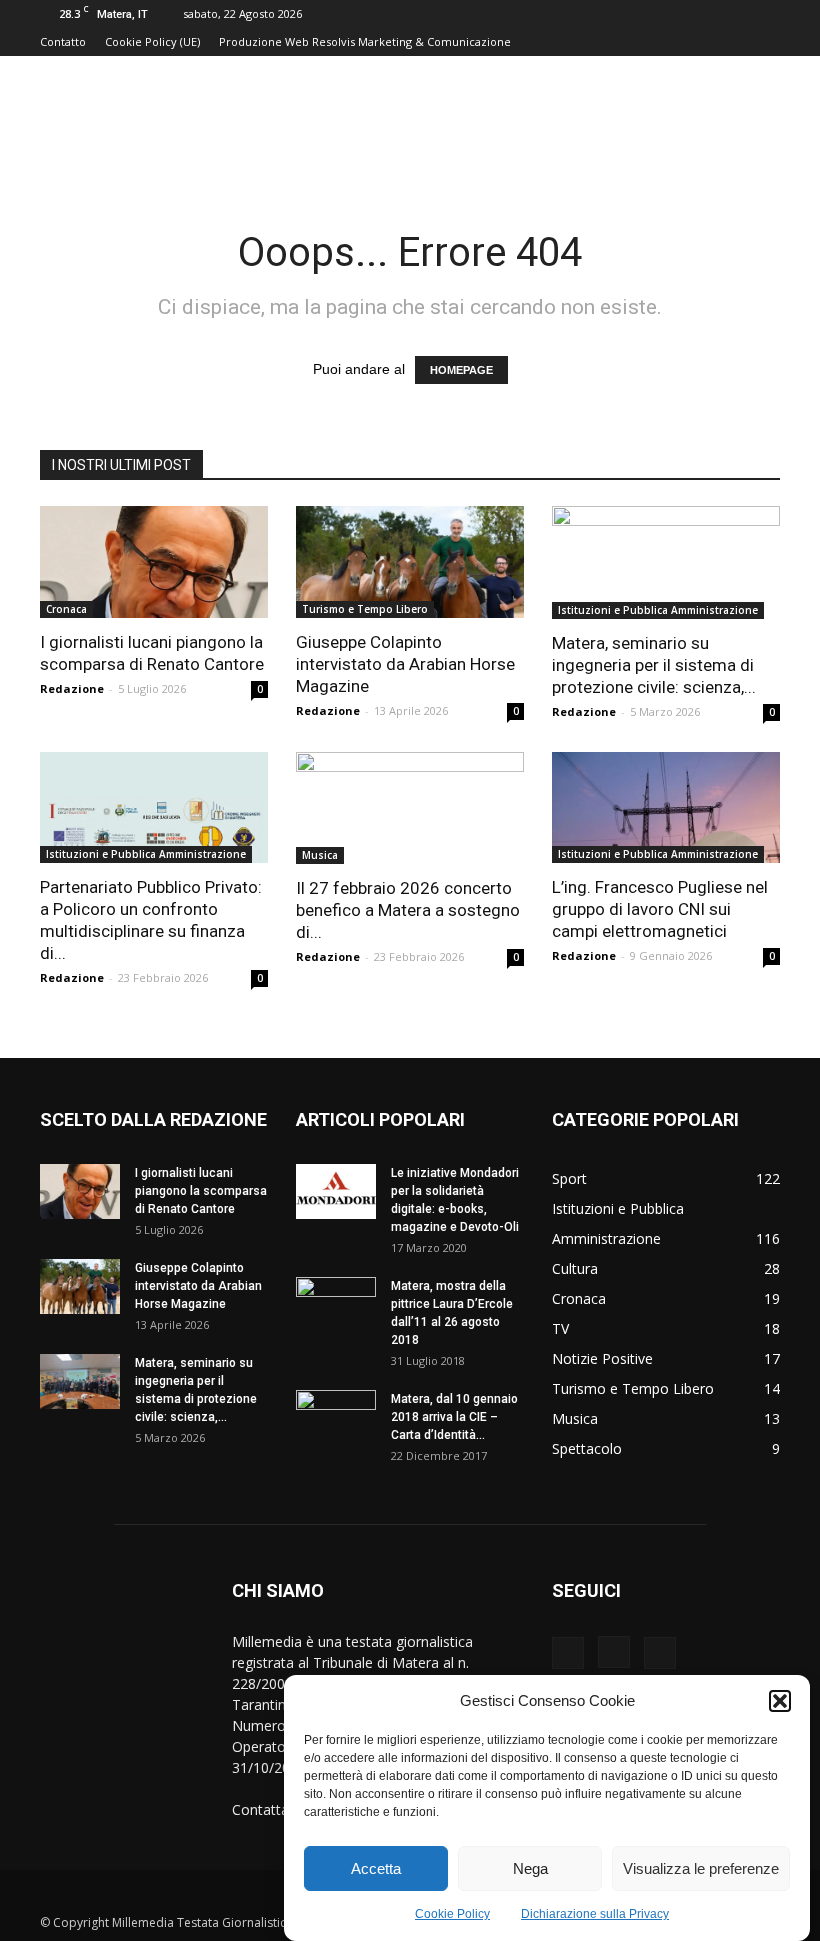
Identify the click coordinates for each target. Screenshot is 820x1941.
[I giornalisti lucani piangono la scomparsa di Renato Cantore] (154, 562)
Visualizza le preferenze (701, 1868)
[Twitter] (660, 1653)
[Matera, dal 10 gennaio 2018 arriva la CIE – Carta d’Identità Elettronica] (336, 1418)
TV (560, 1328)
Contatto (63, 41)
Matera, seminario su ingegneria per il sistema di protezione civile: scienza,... (654, 665)
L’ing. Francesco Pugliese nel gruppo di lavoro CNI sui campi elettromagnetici (660, 909)
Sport (569, 1178)
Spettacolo (587, 1448)
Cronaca (66, 609)
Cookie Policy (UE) (152, 41)
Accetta (376, 1868)
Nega (530, 1868)
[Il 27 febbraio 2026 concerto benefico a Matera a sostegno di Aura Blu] (410, 808)
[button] (780, 1701)
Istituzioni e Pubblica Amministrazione (658, 610)
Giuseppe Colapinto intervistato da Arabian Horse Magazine (405, 664)
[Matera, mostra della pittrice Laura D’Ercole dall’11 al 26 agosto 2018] (336, 1305)
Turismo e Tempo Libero (365, 609)
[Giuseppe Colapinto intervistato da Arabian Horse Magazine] (410, 562)
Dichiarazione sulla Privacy (595, 1914)
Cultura (575, 1268)
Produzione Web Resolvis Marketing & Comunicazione (365, 41)
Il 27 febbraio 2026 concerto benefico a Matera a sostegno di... (408, 910)
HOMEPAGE (461, 370)
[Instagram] (614, 1652)
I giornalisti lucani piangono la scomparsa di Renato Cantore (201, 1191)
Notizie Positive (602, 1358)
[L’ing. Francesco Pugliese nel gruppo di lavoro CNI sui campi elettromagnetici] (666, 808)
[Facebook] (568, 1653)
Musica (320, 855)
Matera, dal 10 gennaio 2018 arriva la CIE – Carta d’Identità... (454, 1417)
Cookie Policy (452, 1914)
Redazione (72, 688)
